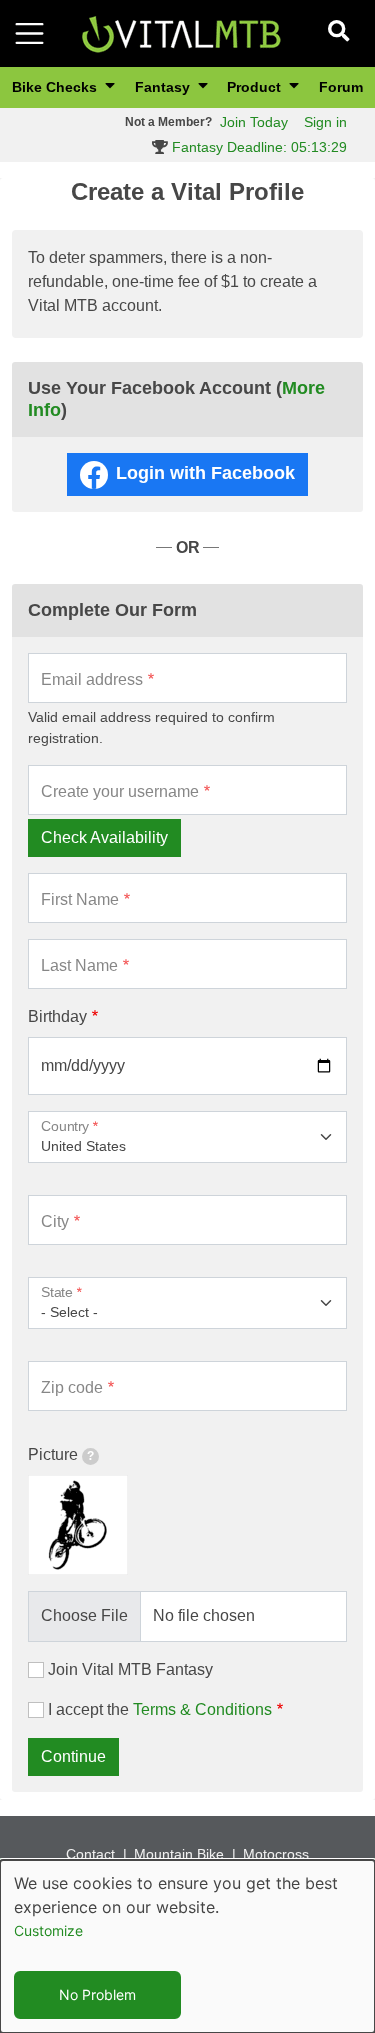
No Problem (97, 1994)
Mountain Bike (179, 1854)
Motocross (276, 1854)
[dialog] (187, 1946)
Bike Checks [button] (56, 87)
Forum (341, 87)
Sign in (325, 122)
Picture (53, 1454)
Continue (73, 1756)
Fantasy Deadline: (257, 147)
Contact (90, 1854)
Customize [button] (48, 1930)
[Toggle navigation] (29, 33)
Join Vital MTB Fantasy (130, 1669)
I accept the (160, 1709)
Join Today (254, 122)
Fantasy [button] (164, 87)
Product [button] (256, 87)
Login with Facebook (205, 473)
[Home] (181, 32)
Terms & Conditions (202, 1709)
